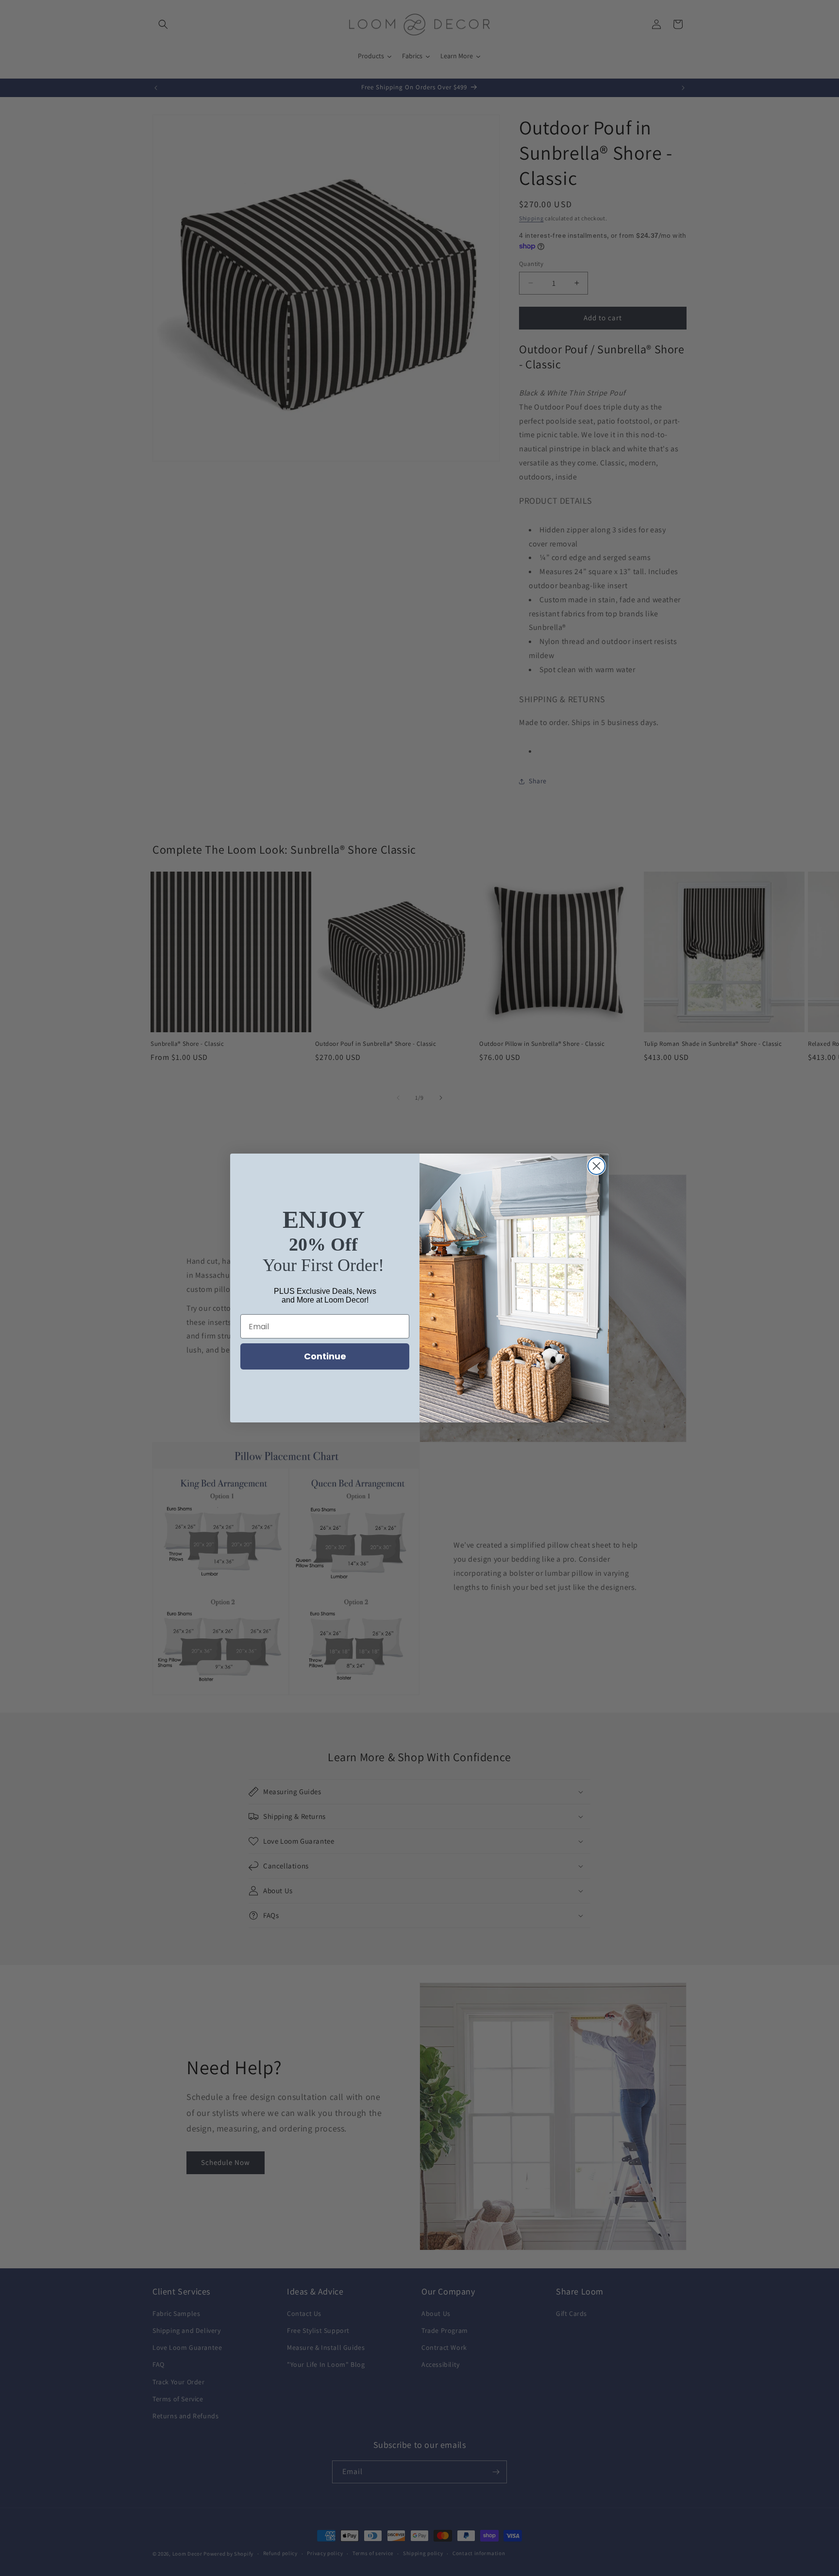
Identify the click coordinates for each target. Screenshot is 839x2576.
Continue (325, 1356)
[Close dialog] (596, 1166)
